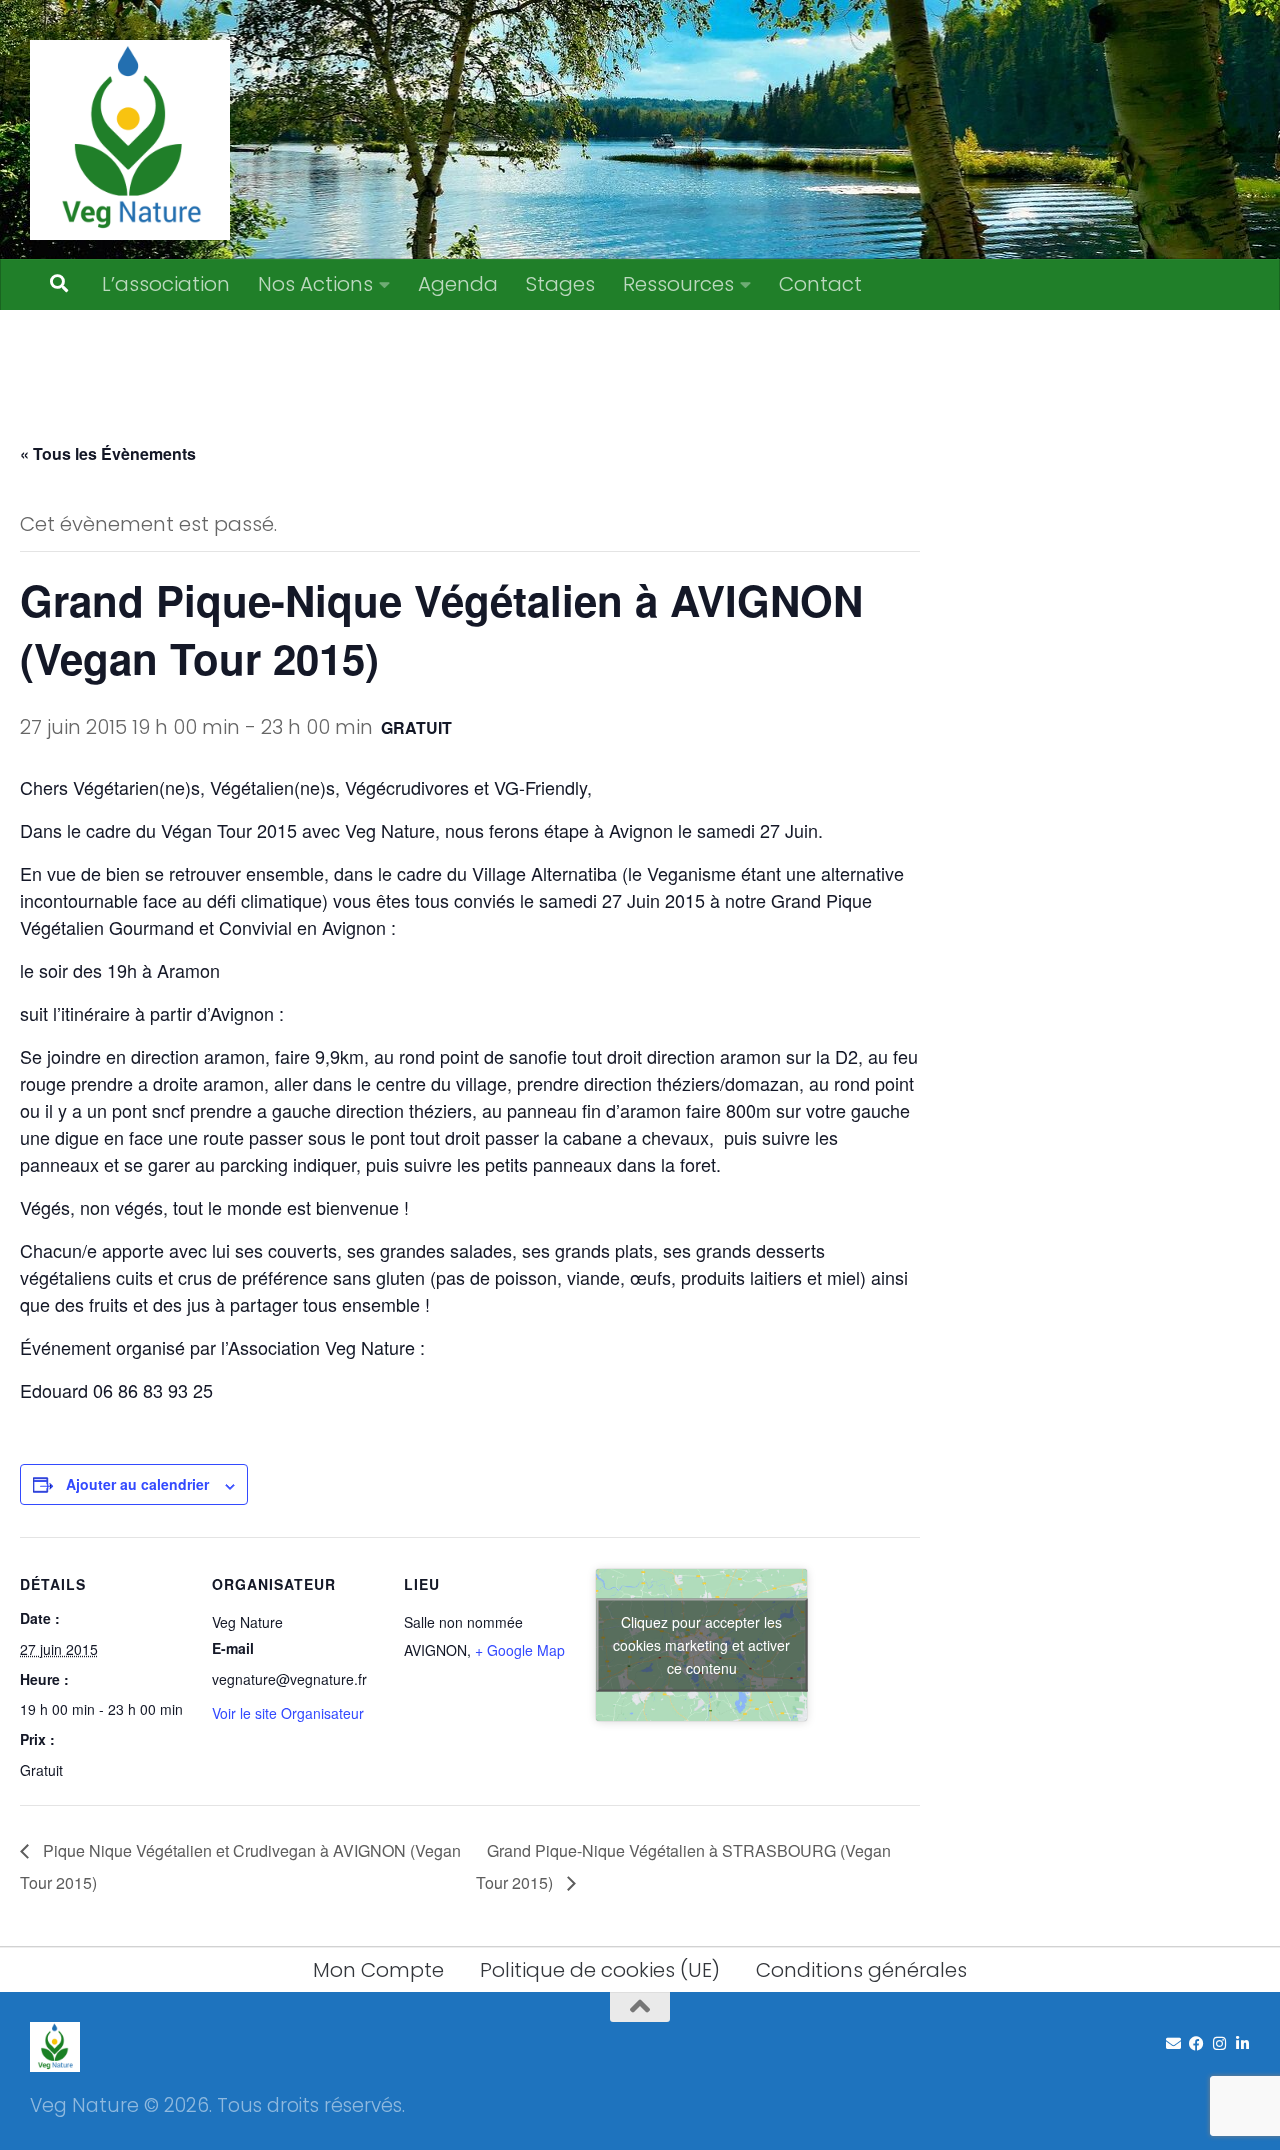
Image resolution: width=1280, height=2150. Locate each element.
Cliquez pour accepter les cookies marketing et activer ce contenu (701, 1644)
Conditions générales (861, 1970)
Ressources (678, 284)
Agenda (458, 284)
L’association (166, 284)
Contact (820, 284)
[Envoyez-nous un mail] (1173, 2044)
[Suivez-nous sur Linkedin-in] (1242, 2044)
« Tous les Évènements (108, 453)
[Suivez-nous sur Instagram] (1219, 2044)
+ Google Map (520, 1650)
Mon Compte (378, 1970)
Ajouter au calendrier (137, 1484)
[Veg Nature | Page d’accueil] (130, 140)
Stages (560, 284)
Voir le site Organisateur (288, 1713)
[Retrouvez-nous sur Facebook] (1196, 2044)
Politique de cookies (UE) (600, 1970)
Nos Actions (315, 284)
